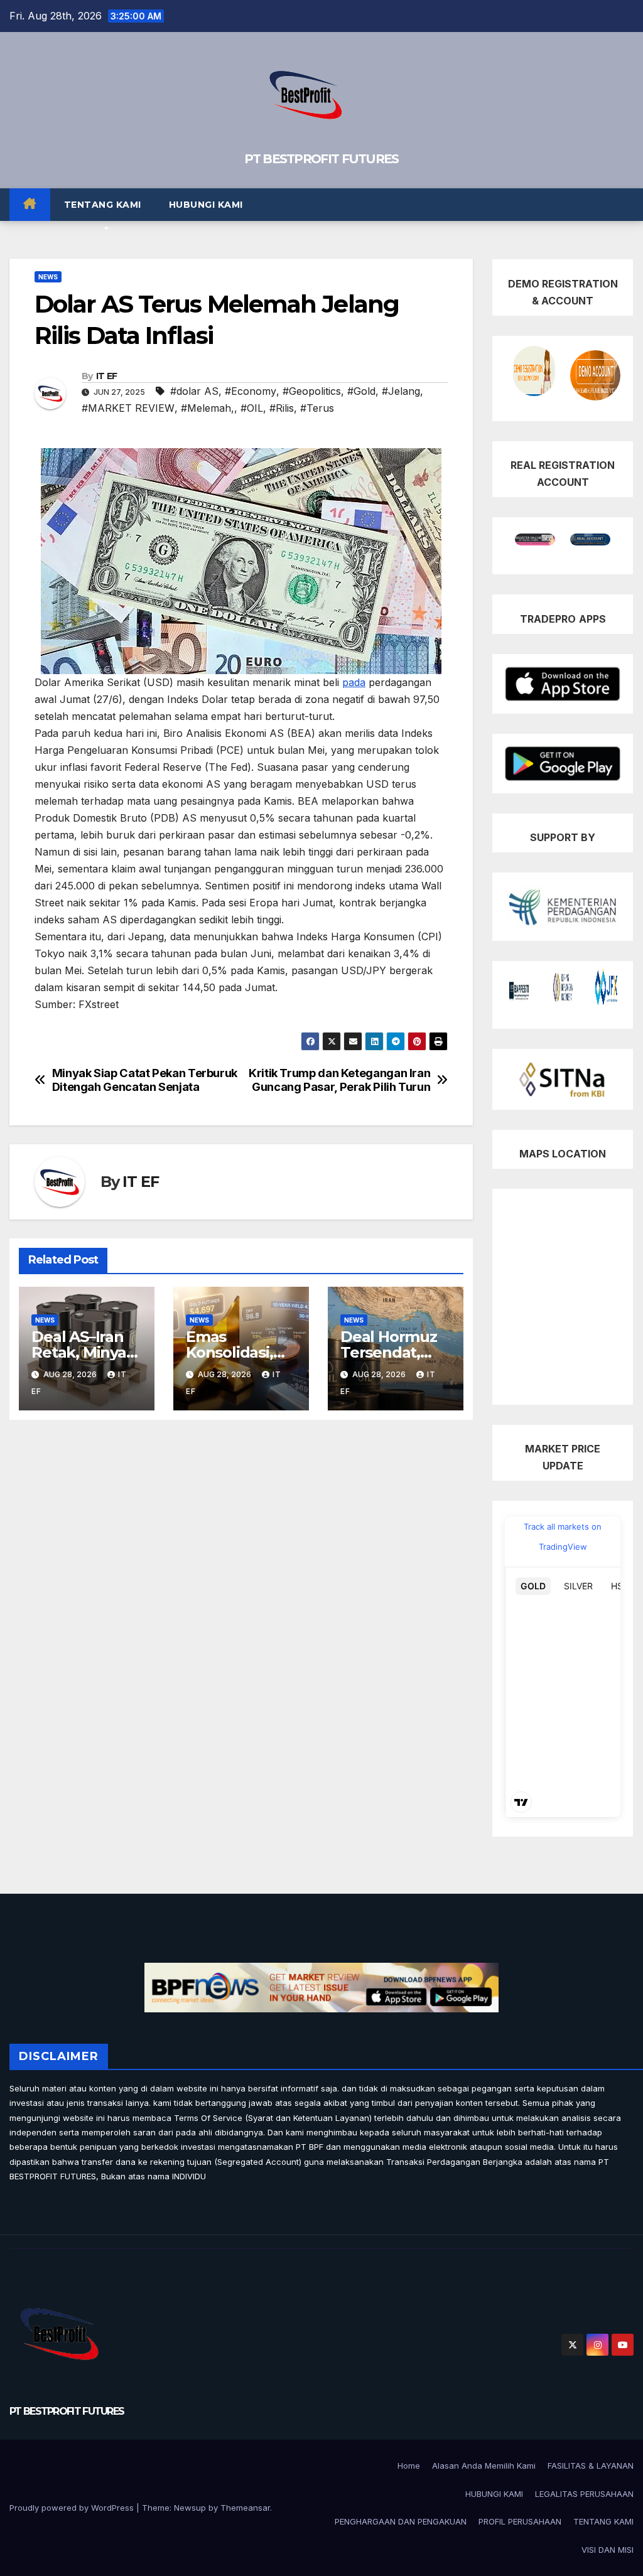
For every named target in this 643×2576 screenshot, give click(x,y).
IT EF (107, 376)
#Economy (251, 391)
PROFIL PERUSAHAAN (520, 2521)
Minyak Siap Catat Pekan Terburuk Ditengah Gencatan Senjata (145, 1080)
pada (354, 682)
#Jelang (401, 391)
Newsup (190, 2508)
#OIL (252, 408)
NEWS (48, 277)
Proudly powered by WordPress (73, 2508)
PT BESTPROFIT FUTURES (321, 159)
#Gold (361, 391)
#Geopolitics (312, 391)
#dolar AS (194, 391)
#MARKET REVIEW (128, 408)
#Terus (317, 408)
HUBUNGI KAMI (206, 205)
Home (409, 2466)
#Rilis (282, 408)
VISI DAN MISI (608, 2550)
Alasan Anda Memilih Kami (484, 2466)
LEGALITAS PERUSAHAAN (584, 2494)
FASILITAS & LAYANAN (591, 2466)
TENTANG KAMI (103, 205)
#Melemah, (208, 408)
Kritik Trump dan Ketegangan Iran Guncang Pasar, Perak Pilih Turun (339, 1080)
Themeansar (245, 2508)
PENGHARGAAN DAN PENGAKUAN (401, 2521)
